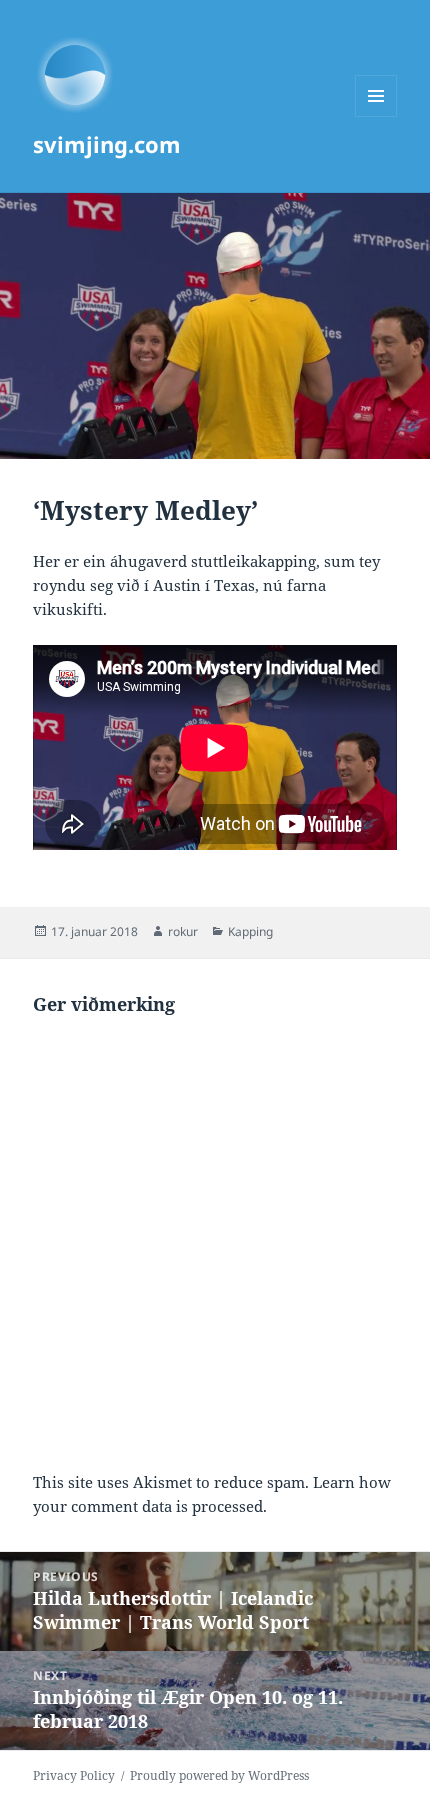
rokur (183, 931)
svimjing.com (107, 144)
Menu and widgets (376, 116)
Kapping (250, 931)
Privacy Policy (74, 1775)
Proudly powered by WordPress (219, 1775)
